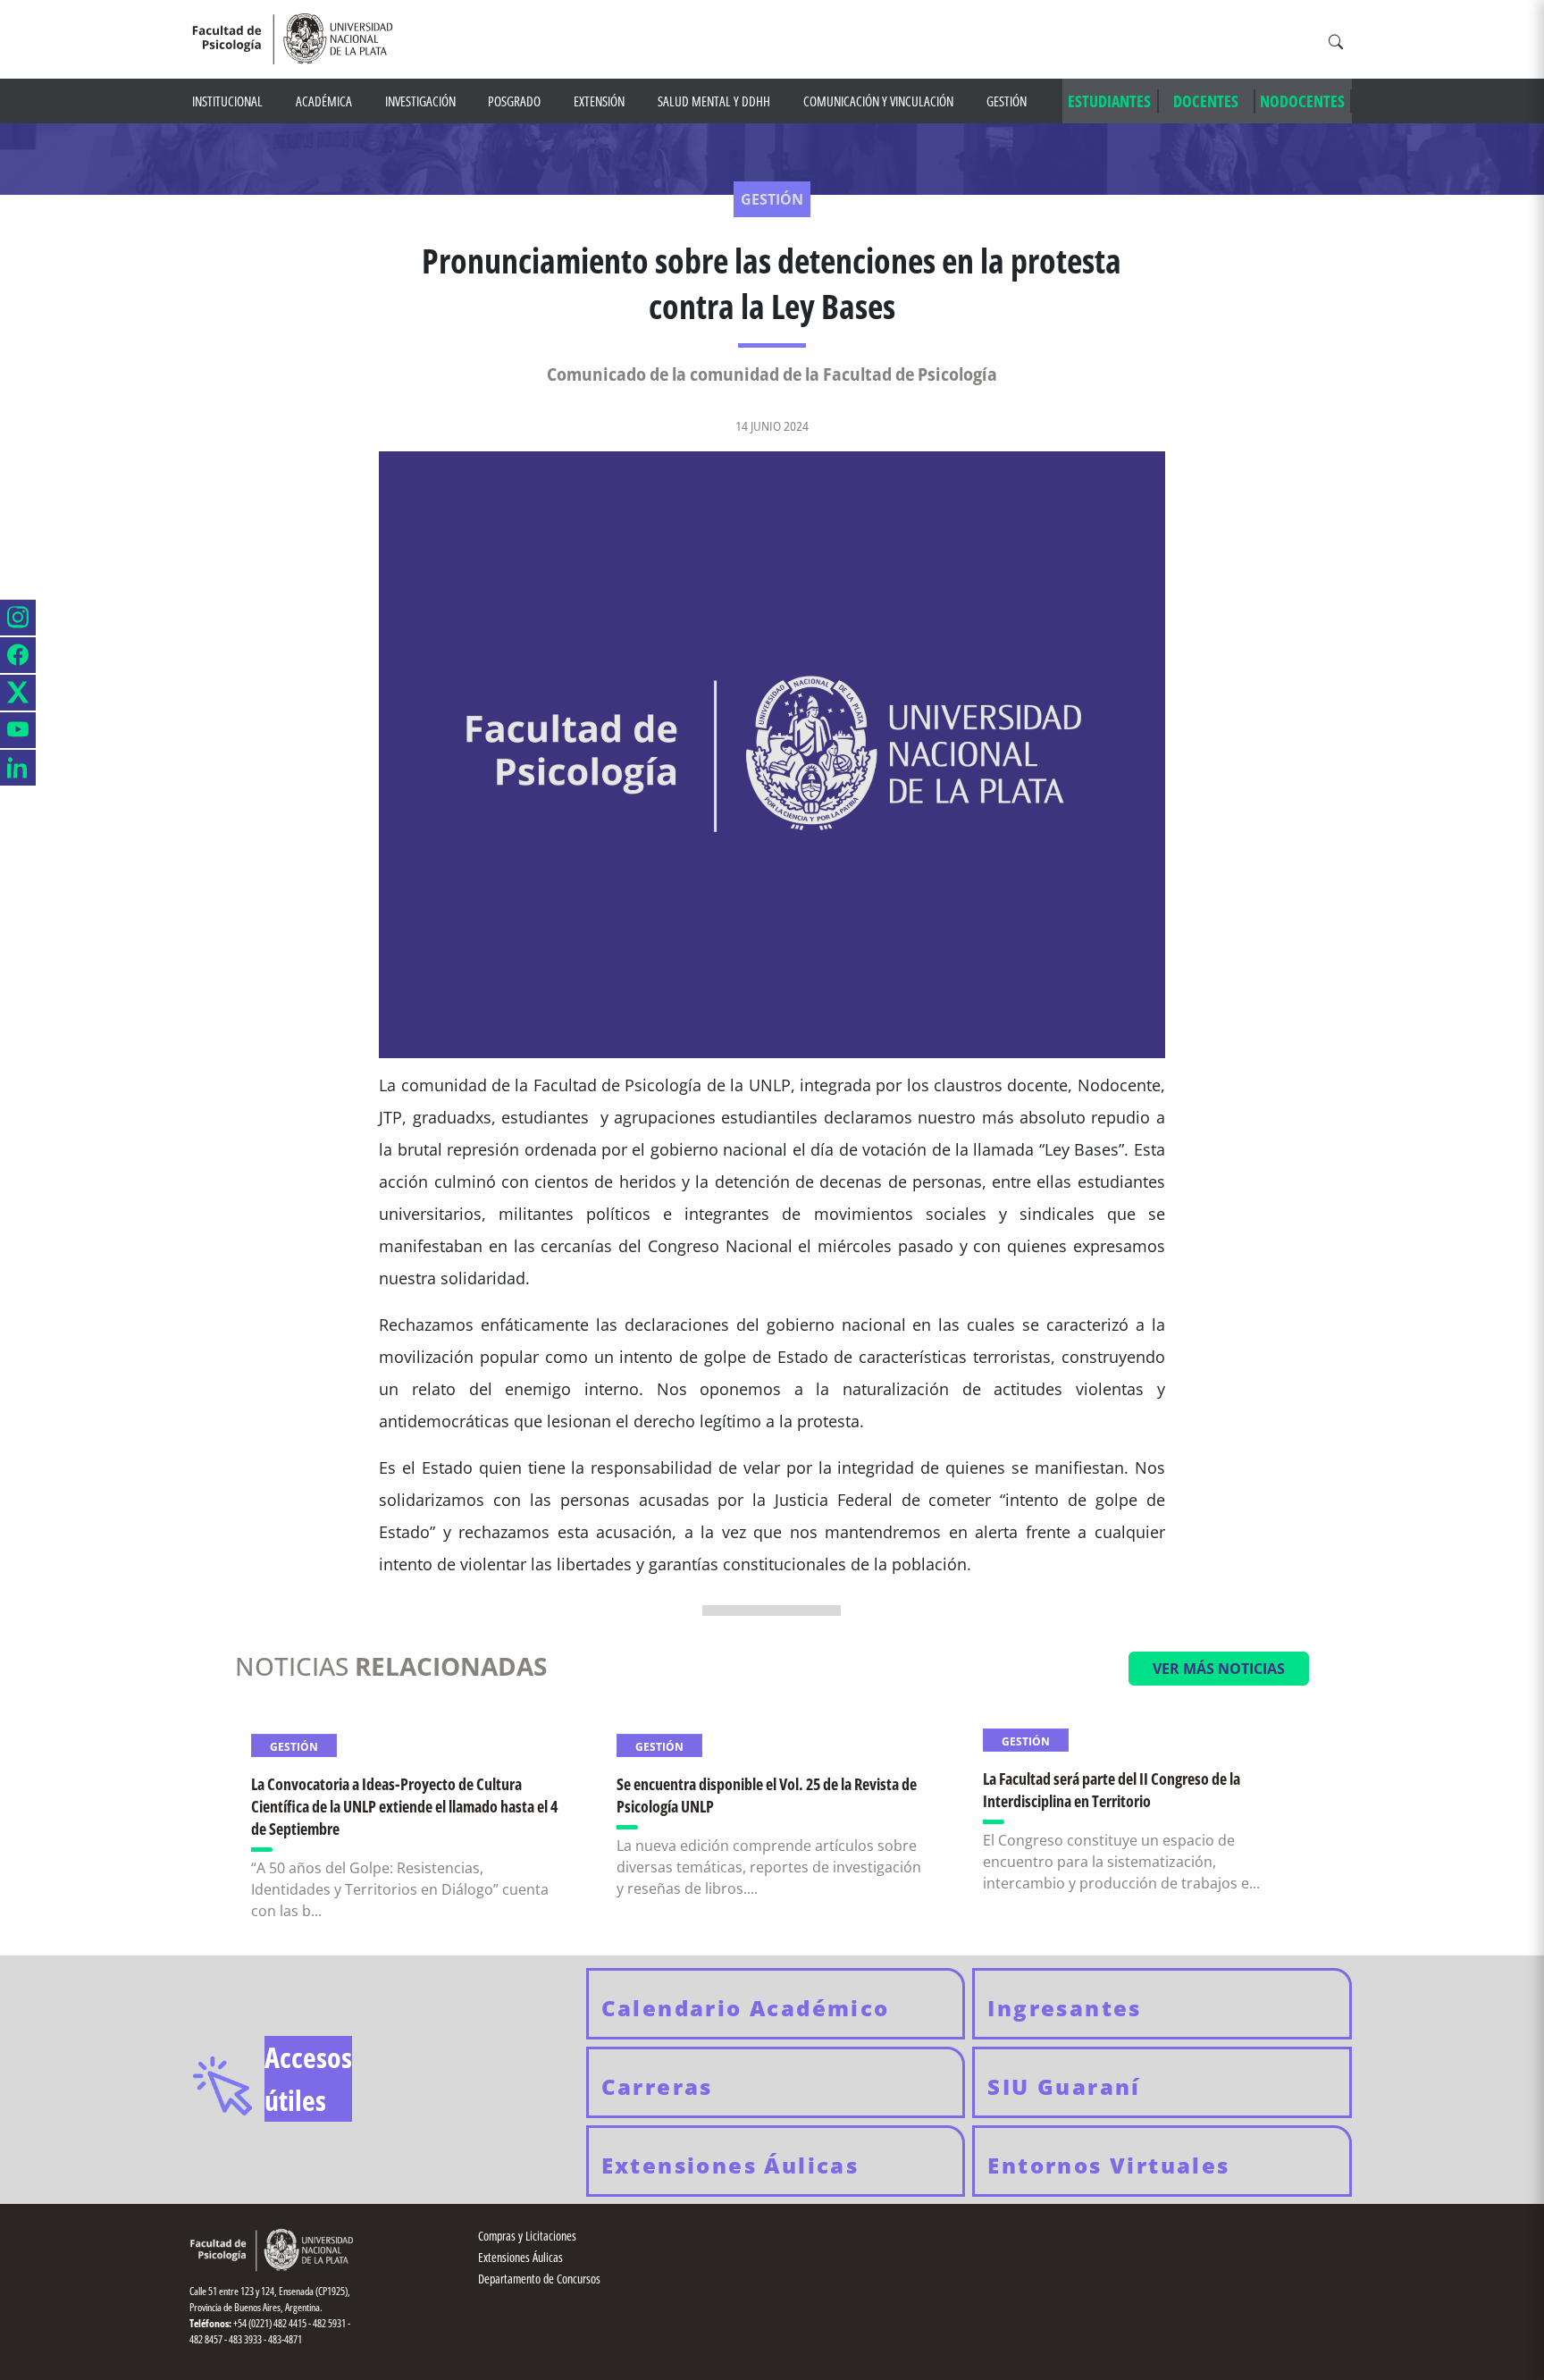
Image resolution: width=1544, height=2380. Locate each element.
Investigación (420, 101)
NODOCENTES (1302, 101)
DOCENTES (1206, 101)
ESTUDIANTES (1109, 101)
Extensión (599, 101)
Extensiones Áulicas (520, 2257)
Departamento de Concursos (539, 2279)
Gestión (1007, 101)
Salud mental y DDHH (714, 101)
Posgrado (514, 101)
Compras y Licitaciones (527, 2236)
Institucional (227, 101)
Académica (324, 101)
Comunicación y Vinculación (878, 101)
